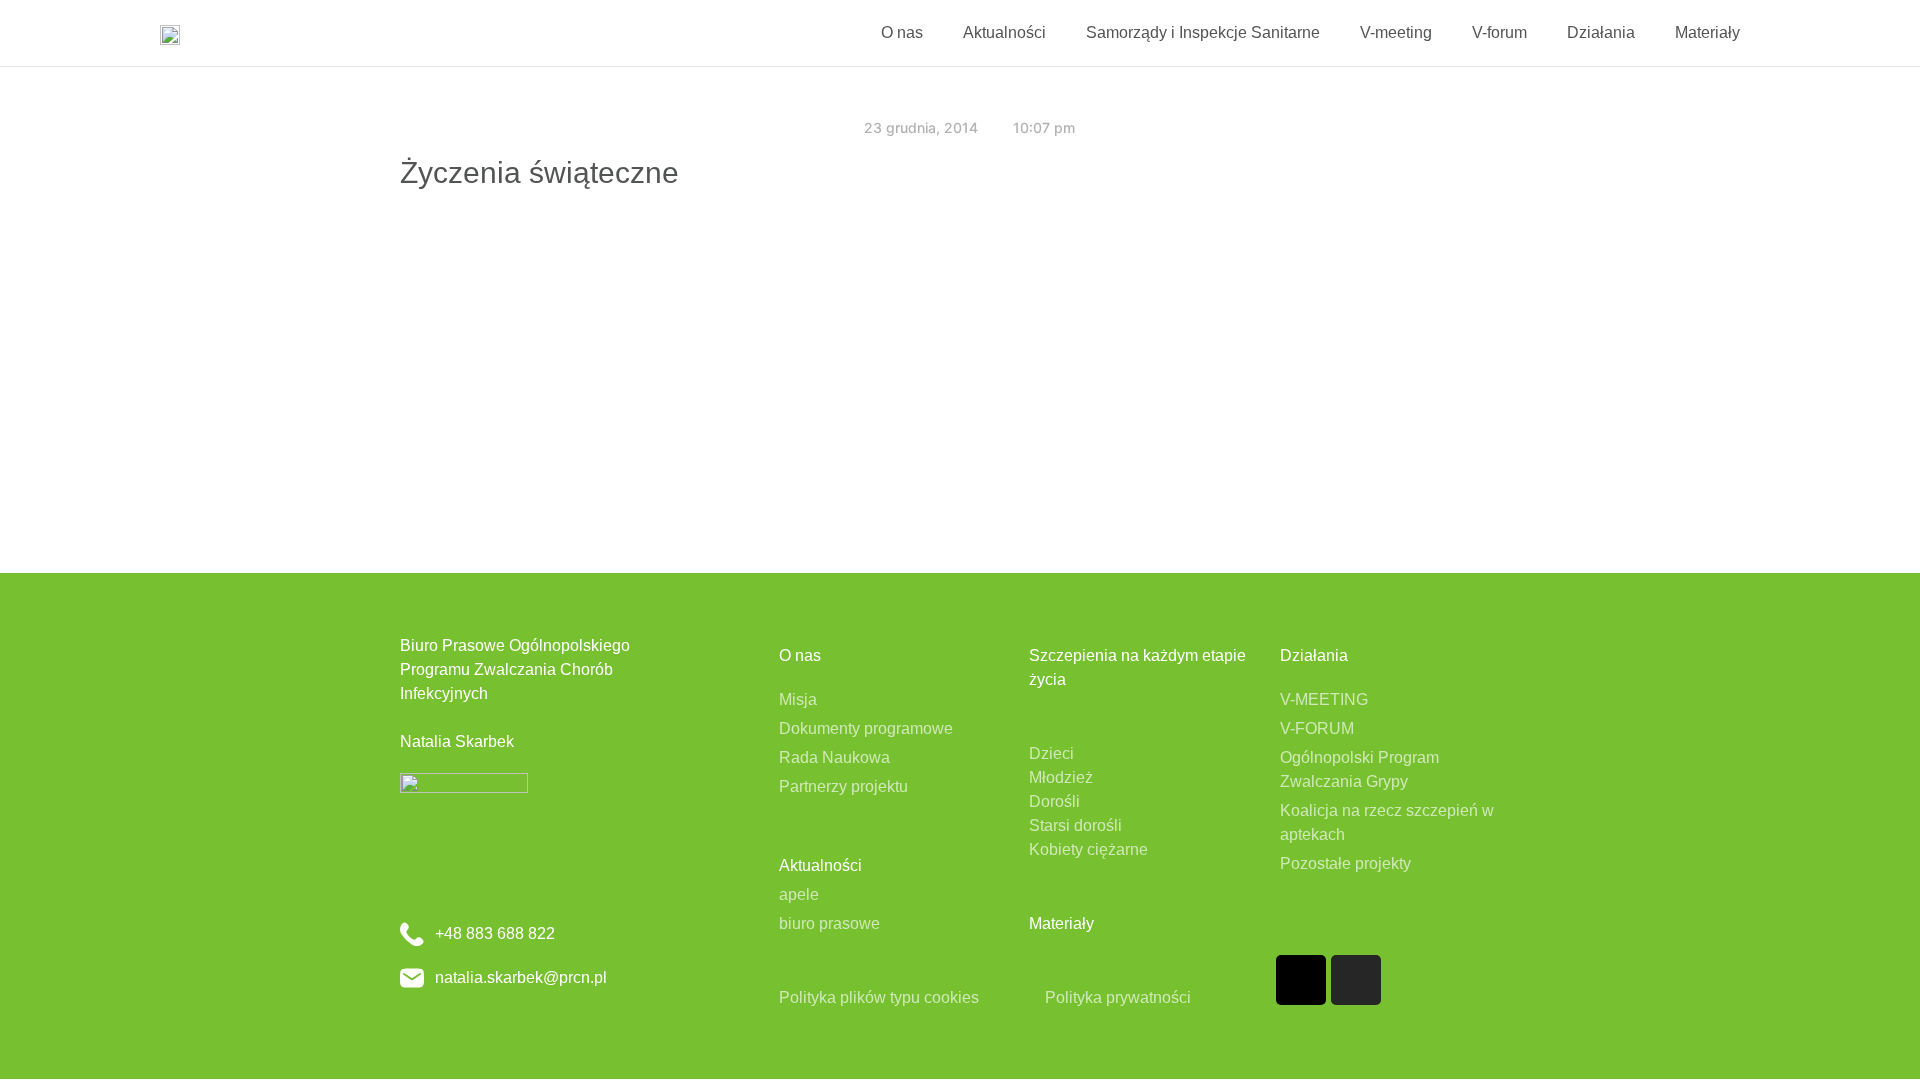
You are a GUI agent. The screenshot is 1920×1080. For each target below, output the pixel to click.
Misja (798, 699)
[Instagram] (1356, 980)
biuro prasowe (829, 923)
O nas (902, 32)
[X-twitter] (1301, 980)
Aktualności (1004, 32)
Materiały (1707, 32)
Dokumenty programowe (866, 728)
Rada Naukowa (834, 757)
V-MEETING (1324, 699)
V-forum (1499, 32)
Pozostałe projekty (1345, 863)
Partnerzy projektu (843, 786)
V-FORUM (1317, 728)
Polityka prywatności (1118, 997)
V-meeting (1396, 32)
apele (799, 894)
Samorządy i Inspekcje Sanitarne (1203, 32)
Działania (1601, 32)
